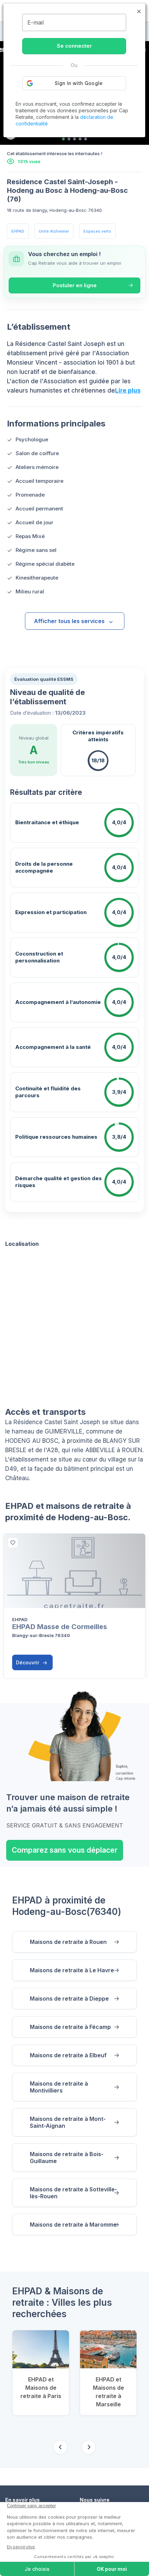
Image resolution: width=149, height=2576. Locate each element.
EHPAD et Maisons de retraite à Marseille (108, 2392)
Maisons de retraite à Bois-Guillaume (67, 2157)
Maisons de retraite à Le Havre (72, 1970)
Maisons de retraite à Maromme (73, 2225)
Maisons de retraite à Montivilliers (59, 2087)
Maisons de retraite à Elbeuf (68, 2055)
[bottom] (13, 1543)
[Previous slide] (60, 2447)
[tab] (63, 139)
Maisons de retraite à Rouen (68, 1942)
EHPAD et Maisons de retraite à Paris (41, 2388)
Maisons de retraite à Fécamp (70, 2027)
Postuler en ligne (75, 285)
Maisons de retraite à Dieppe (69, 1999)
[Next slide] (89, 2447)
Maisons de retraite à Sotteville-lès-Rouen (73, 2193)
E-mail (36, 22)
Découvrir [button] (28, 1662)
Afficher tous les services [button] (69, 621)
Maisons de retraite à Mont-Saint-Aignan (68, 2122)
